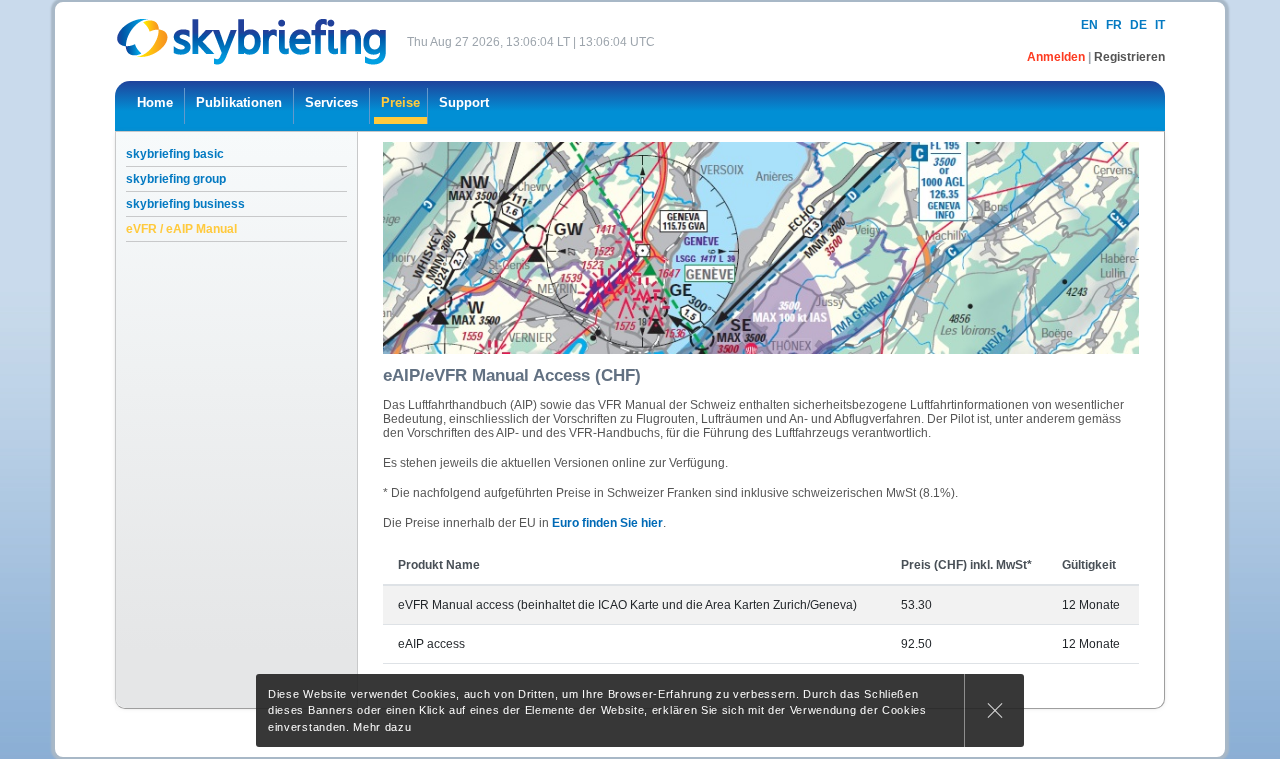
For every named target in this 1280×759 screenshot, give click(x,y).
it (1160, 25)
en (1089, 25)
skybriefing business (185, 204)
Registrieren (1129, 57)
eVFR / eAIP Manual (181, 229)
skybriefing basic (175, 154)
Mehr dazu (382, 727)
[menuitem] (155, 106)
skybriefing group (176, 179)
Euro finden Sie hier (607, 523)
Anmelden (1057, 57)
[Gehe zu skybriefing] (253, 41)
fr (1114, 25)
